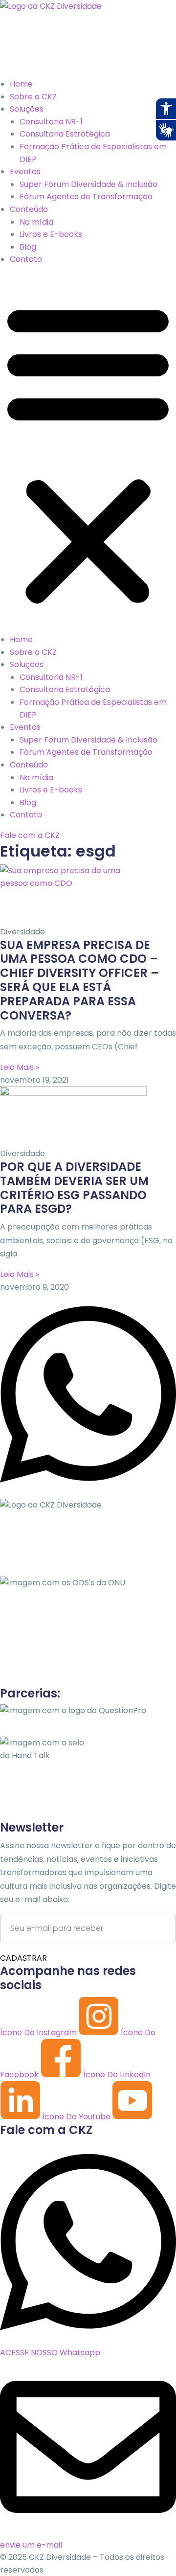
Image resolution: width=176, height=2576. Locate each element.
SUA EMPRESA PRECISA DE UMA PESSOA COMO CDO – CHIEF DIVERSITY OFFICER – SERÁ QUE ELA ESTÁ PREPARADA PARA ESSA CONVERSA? (79, 980)
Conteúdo (29, 209)
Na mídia (36, 222)
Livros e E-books (51, 234)
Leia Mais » (20, 1067)
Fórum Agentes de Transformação (86, 197)
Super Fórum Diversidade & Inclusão (88, 184)
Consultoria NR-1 (51, 122)
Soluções (27, 109)
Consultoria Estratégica (65, 134)
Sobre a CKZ (33, 97)
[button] (88, 453)
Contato (26, 259)
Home (21, 84)
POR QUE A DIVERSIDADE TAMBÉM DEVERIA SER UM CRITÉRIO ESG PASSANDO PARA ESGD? (74, 1188)
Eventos (25, 172)
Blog (28, 247)
